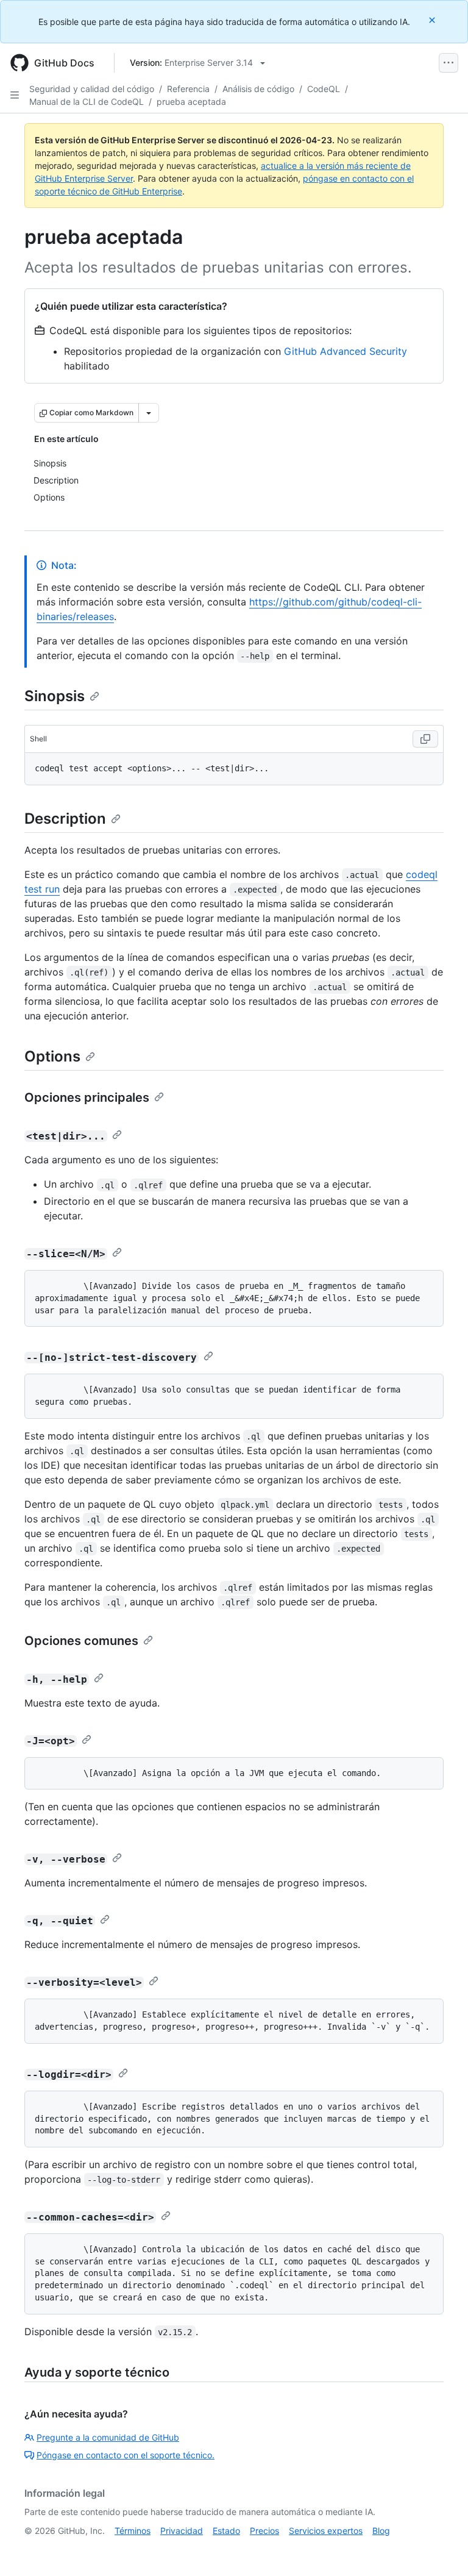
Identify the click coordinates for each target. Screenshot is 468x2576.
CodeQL (324, 89)
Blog (381, 2531)
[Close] (433, 20)
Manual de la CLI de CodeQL (87, 102)
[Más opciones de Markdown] (149, 413)
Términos (133, 2531)
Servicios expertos (326, 2531)
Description (65, 819)
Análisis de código (258, 89)
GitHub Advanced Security (346, 351)
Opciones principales (87, 1097)
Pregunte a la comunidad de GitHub (108, 2437)
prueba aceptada (191, 102)
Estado (226, 2531)
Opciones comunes (81, 1641)
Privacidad (182, 2531)
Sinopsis (55, 696)
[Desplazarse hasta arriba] (441, 2549)
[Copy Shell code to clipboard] (425, 739)
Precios (264, 2531)
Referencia (188, 89)
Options (52, 1056)
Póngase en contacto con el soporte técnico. (126, 2455)
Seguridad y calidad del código (92, 89)
